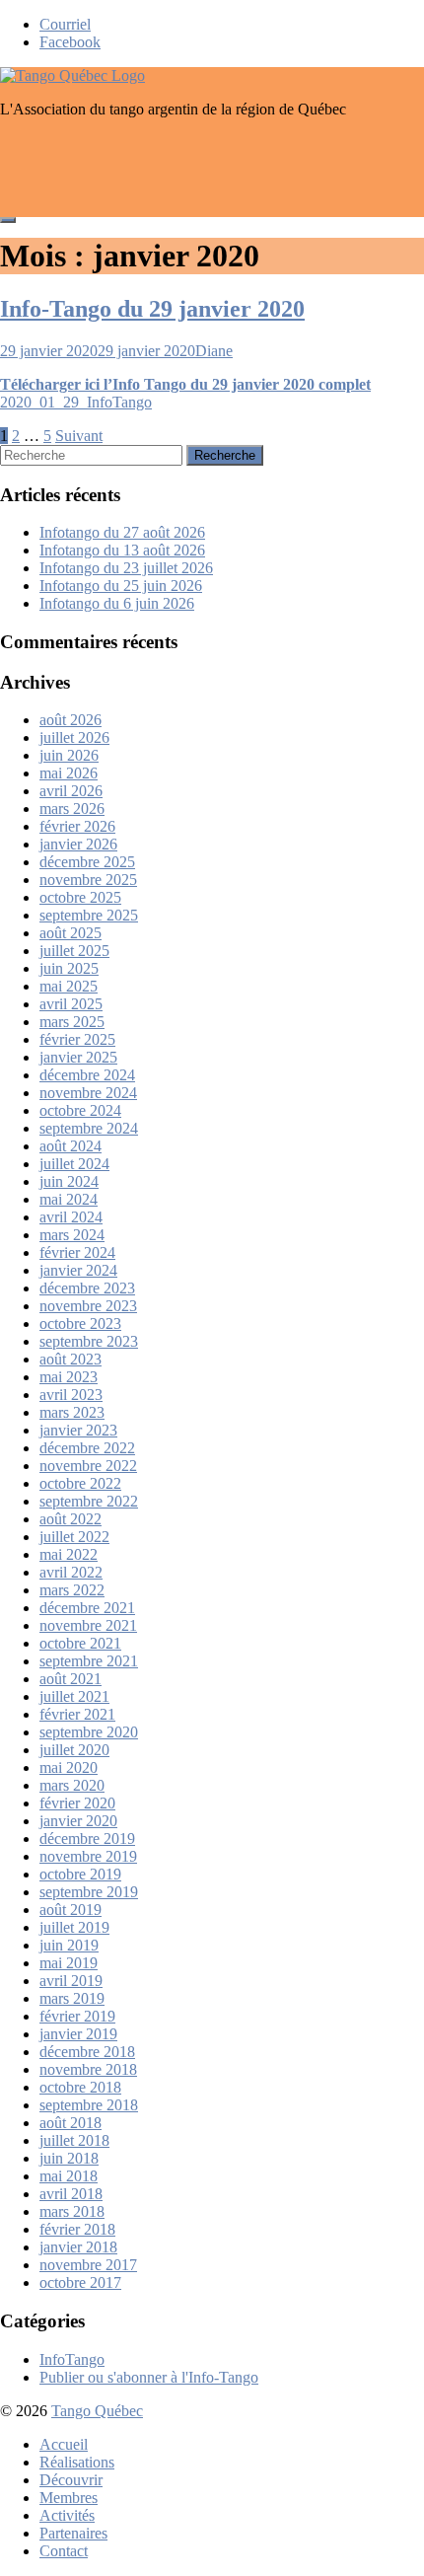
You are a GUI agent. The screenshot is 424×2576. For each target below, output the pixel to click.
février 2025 (77, 1039)
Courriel (65, 24)
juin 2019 (69, 1945)
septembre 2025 (89, 915)
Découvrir (71, 2480)
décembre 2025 (87, 862)
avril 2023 (71, 1395)
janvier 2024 (78, 1270)
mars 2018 (72, 2211)
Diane (214, 351)
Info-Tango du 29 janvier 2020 (152, 309)
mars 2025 (72, 1022)
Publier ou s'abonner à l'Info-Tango (149, 2377)
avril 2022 (71, 1572)
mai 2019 (69, 1963)
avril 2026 (71, 791)
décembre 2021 (87, 1608)
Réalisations (77, 2462)
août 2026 (71, 720)
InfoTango (72, 2359)
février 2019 (77, 2016)
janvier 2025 (78, 1057)
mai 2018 (69, 2176)
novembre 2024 (88, 1093)
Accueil (64, 2444)
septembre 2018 (89, 2105)
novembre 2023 (88, 1306)
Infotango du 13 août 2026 (122, 550)
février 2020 (77, 1803)
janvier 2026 (78, 844)
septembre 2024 (89, 1128)
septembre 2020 (89, 1732)
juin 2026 (69, 755)
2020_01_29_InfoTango (76, 402)
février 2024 (77, 1252)
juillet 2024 (74, 1164)
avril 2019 (71, 1981)
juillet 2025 (74, 951)
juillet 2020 (74, 1750)
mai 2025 (69, 986)
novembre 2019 (88, 1856)
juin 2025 (69, 968)
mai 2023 (69, 1377)
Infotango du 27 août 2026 (122, 532)
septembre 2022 (89, 1501)
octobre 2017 (80, 2282)
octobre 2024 (80, 1110)
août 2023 (71, 1359)
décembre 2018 (87, 2052)
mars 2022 (72, 1590)
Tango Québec (97, 2411)
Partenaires (73, 2533)
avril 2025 (71, 1004)
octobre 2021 (80, 1643)
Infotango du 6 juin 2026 (117, 603)
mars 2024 (72, 1235)
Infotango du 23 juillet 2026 (126, 568)
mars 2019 (72, 1998)
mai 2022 (69, 1554)
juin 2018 (69, 2158)
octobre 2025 (80, 897)
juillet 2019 (74, 1927)
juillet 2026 (74, 737)
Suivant (79, 436)
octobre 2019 (80, 1874)
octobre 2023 (80, 1324)
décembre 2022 (87, 1448)
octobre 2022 (80, 1483)
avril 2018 (71, 2194)
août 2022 (71, 1519)
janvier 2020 (78, 1821)
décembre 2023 (87, 1288)
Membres (69, 2498)
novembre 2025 (88, 880)
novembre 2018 (88, 2069)
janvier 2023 (78, 1430)
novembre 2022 (88, 1466)
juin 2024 (69, 1181)
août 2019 (71, 1910)
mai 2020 (69, 1767)
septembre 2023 (89, 1341)
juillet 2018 (74, 2140)
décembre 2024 (87, 1075)
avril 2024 (71, 1217)
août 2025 (71, 933)
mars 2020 (72, 1785)
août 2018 (71, 2123)
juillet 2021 (74, 1696)
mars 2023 (72, 1412)
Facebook (70, 42)
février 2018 (77, 2229)
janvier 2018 (78, 2247)
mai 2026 (69, 773)
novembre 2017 (88, 2265)
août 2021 (71, 1679)
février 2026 (77, 826)
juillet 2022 (74, 1537)
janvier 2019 (78, 2034)
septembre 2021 (89, 1661)
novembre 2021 (88, 1625)
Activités (67, 2515)
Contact (64, 2551)
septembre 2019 (89, 1892)
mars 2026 (72, 809)
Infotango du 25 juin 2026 (121, 586)
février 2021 (77, 1714)
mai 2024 (69, 1199)
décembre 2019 (87, 1839)
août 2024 (71, 1146)
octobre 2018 (80, 2087)
